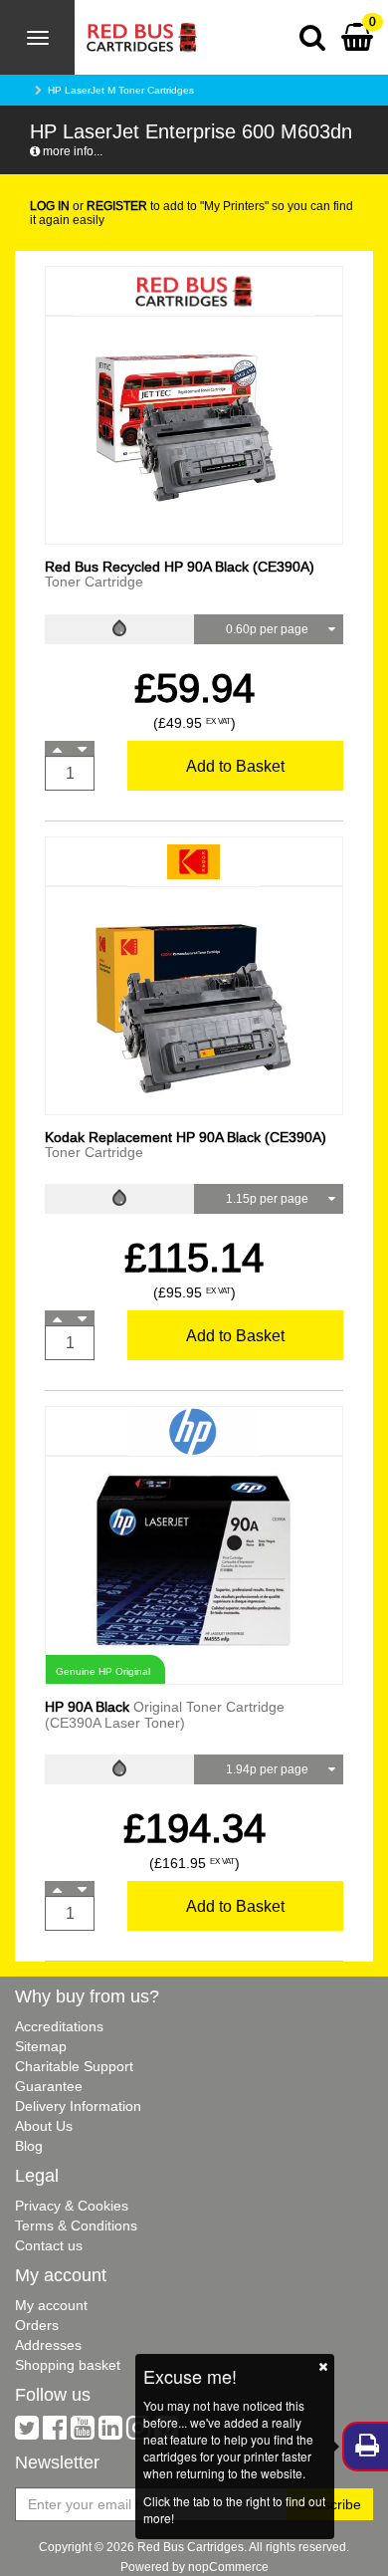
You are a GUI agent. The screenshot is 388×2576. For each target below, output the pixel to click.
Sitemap (41, 2046)
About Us (44, 2126)
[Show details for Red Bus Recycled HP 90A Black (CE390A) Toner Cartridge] (194, 429)
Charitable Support (74, 2066)
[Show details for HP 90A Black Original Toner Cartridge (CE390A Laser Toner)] (194, 1560)
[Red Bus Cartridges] (136, 25)
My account (51, 2305)
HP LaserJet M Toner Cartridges (121, 90)
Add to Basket (235, 766)
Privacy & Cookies (72, 2206)
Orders (37, 2325)
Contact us (49, 2245)
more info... (71, 151)
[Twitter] (27, 2433)
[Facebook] (55, 2433)
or (89, 206)
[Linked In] (110, 2433)
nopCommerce (228, 2567)
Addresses (48, 2345)
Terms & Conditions (76, 2225)
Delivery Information (78, 2106)
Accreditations (59, 2026)
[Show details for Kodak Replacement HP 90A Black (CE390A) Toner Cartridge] (194, 999)
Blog (29, 2146)
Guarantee (49, 2086)
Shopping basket (68, 2365)
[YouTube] (83, 2433)
